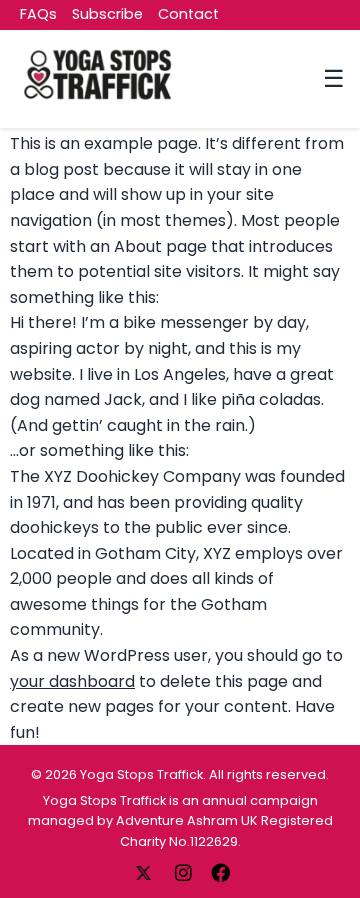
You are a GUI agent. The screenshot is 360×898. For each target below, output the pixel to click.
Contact (188, 14)
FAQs (38, 14)
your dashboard (72, 681)
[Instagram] (185, 871)
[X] (145, 871)
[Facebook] (220, 871)
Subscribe (107, 14)
